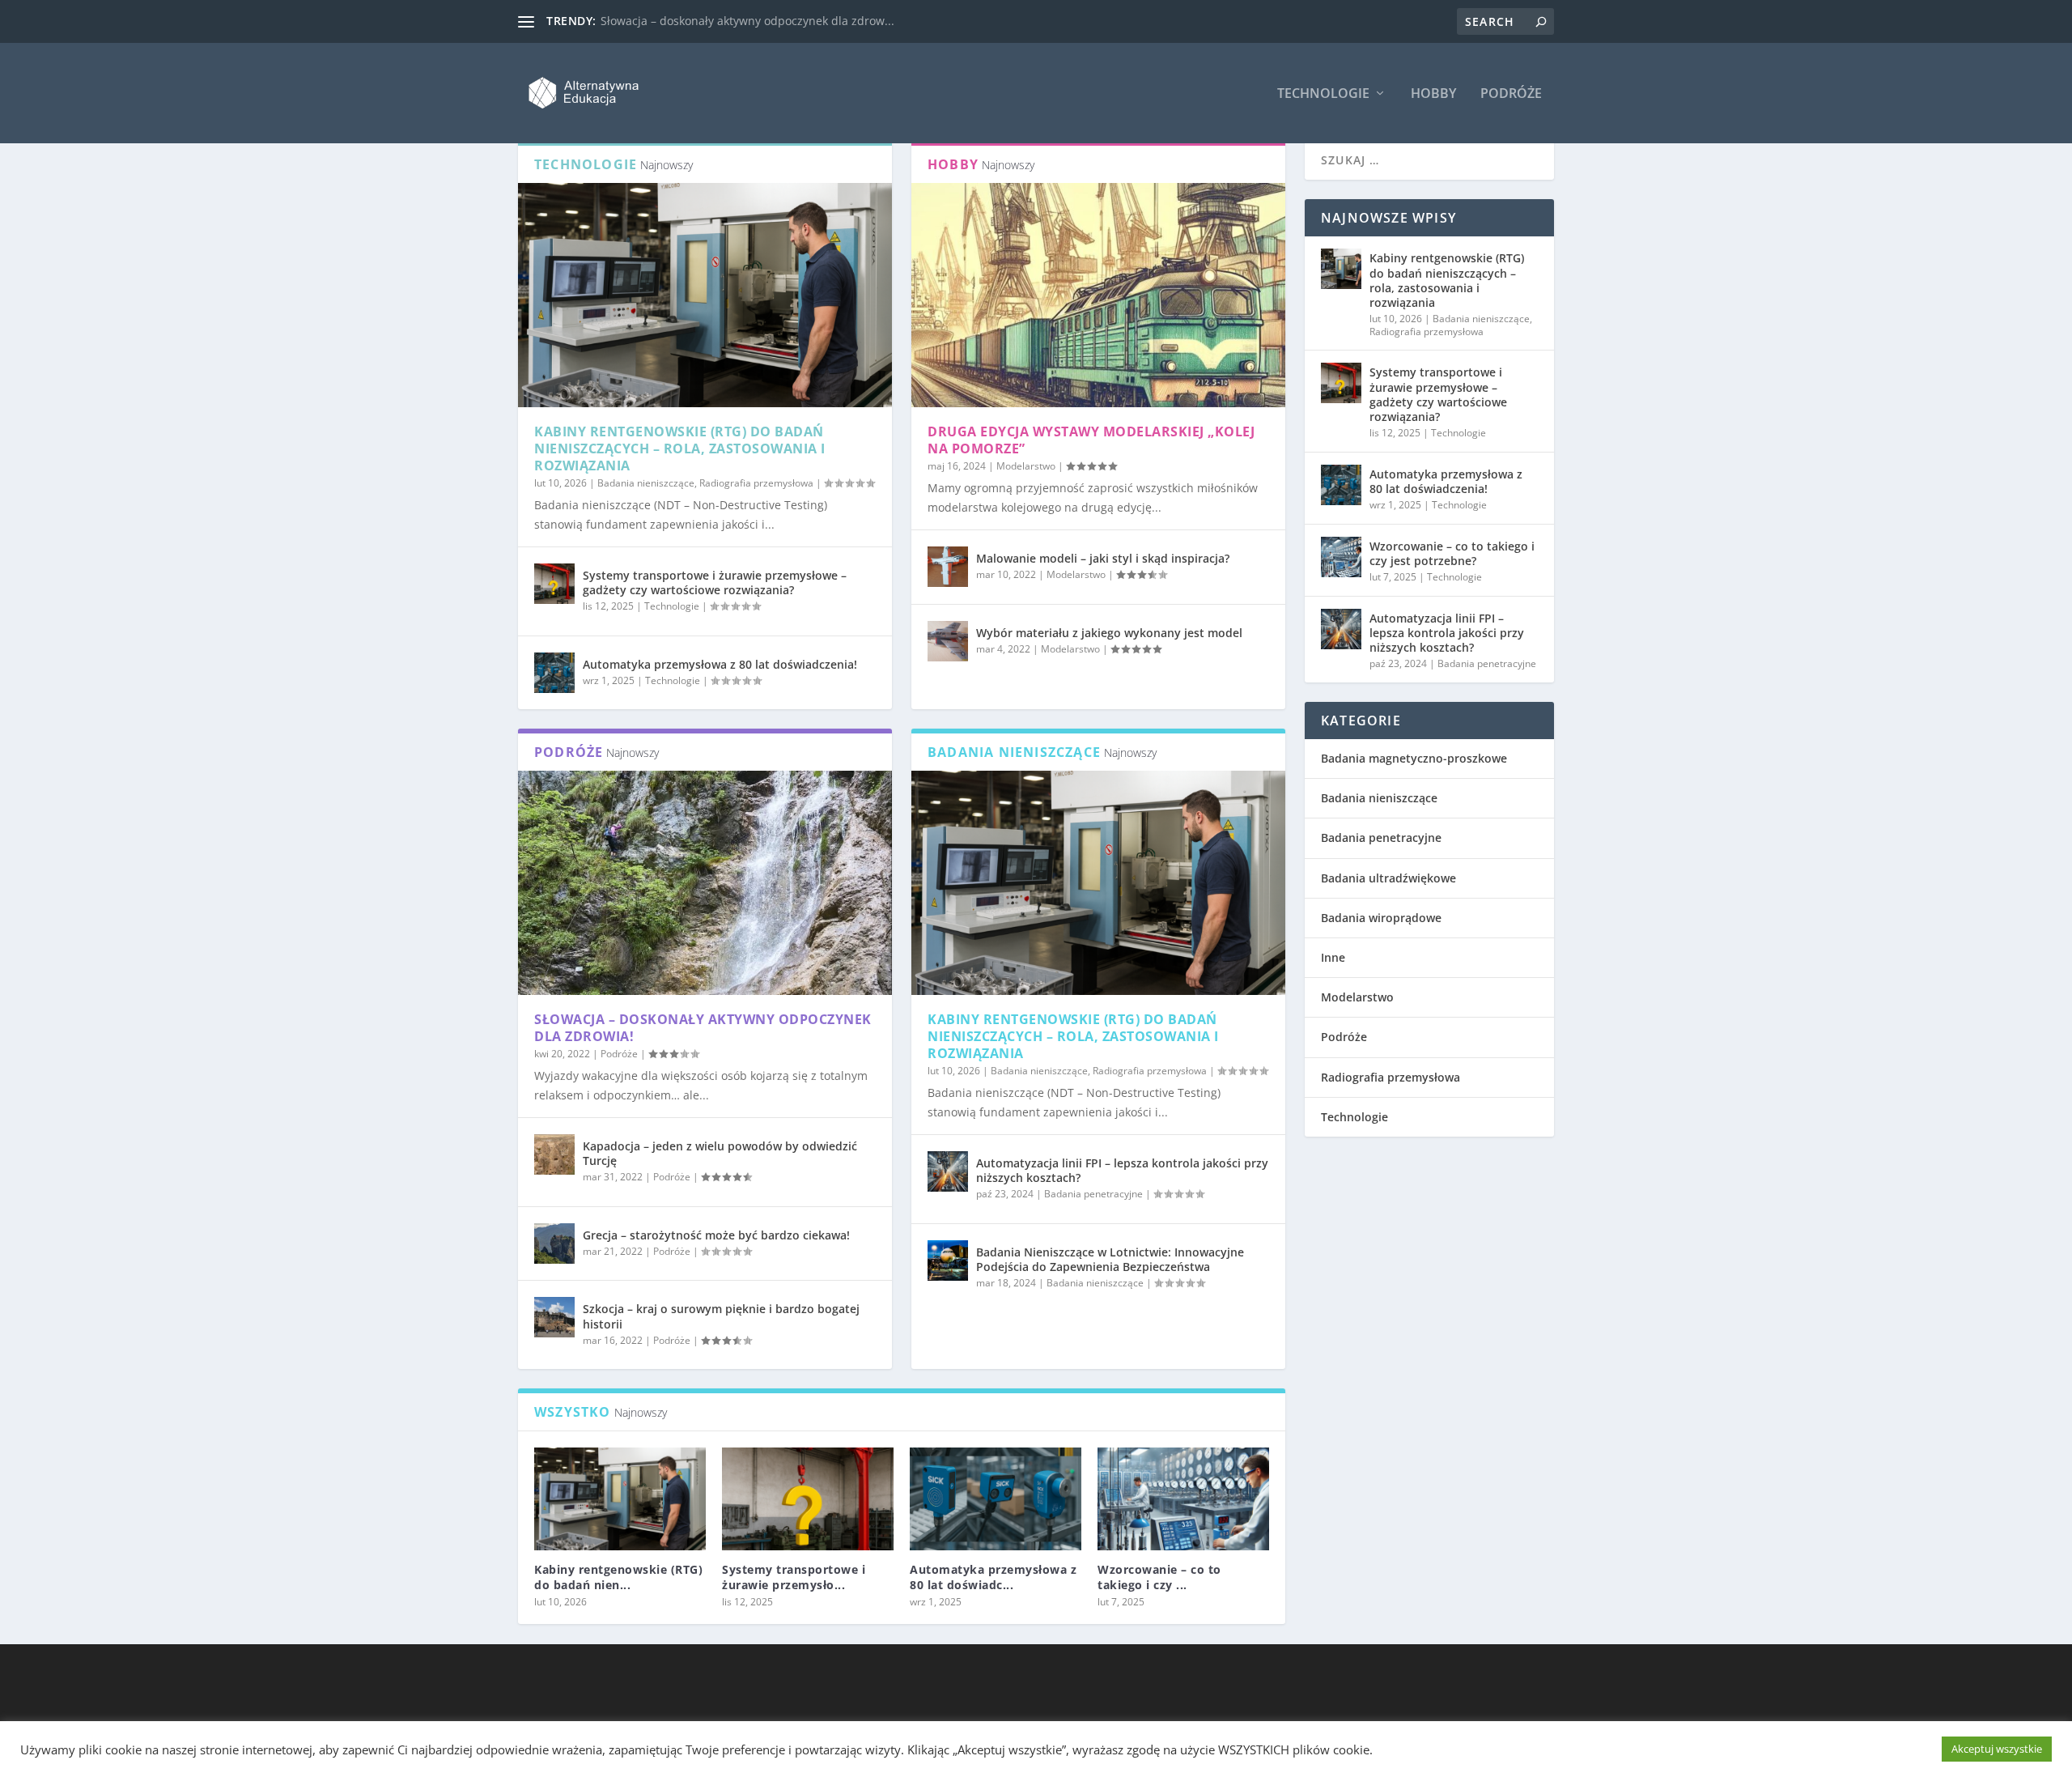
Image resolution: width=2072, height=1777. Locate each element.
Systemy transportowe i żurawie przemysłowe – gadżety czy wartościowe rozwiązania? (715, 582)
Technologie (1323, 94)
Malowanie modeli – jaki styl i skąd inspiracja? (1103, 558)
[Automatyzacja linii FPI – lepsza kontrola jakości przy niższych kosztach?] (948, 1171)
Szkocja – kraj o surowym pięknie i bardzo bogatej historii (721, 1316)
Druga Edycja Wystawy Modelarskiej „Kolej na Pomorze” (1091, 440)
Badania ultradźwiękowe (1388, 878)
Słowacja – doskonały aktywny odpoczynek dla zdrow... (747, 21)
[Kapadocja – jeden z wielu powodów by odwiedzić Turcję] (554, 1154)
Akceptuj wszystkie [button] (1997, 1749)
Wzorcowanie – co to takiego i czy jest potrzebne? (1452, 553)
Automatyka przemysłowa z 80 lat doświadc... (993, 1577)
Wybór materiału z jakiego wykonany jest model (1109, 633)
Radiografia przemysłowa (756, 483)
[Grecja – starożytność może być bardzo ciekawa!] (554, 1243)
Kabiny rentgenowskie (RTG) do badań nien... (618, 1577)
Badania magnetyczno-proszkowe (1414, 758)
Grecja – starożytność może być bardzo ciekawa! (716, 1235)
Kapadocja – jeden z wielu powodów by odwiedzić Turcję (720, 1153)
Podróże (1511, 94)
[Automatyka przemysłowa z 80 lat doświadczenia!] (554, 673)
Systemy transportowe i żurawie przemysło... (794, 1577)
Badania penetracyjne (1093, 1194)
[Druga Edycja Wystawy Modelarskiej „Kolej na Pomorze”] (1098, 295)
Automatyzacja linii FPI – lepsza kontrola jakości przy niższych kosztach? (1122, 1170)
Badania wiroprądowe (1381, 918)
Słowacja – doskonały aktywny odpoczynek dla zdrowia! (703, 1028)
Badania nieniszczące (646, 483)
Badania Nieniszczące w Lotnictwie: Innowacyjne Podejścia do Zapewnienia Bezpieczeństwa (1110, 1259)
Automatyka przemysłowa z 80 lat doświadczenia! (720, 664)
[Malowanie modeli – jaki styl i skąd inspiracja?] (948, 567)
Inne (1333, 957)
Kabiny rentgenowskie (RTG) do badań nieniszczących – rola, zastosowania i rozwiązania (680, 449)
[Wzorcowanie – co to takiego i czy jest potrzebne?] (1183, 1499)
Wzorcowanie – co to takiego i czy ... (1159, 1577)
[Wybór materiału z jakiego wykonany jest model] (948, 641)
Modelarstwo (1026, 466)
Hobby (1433, 94)
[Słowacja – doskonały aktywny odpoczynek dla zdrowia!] (705, 883)
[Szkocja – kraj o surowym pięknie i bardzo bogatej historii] (554, 1317)
